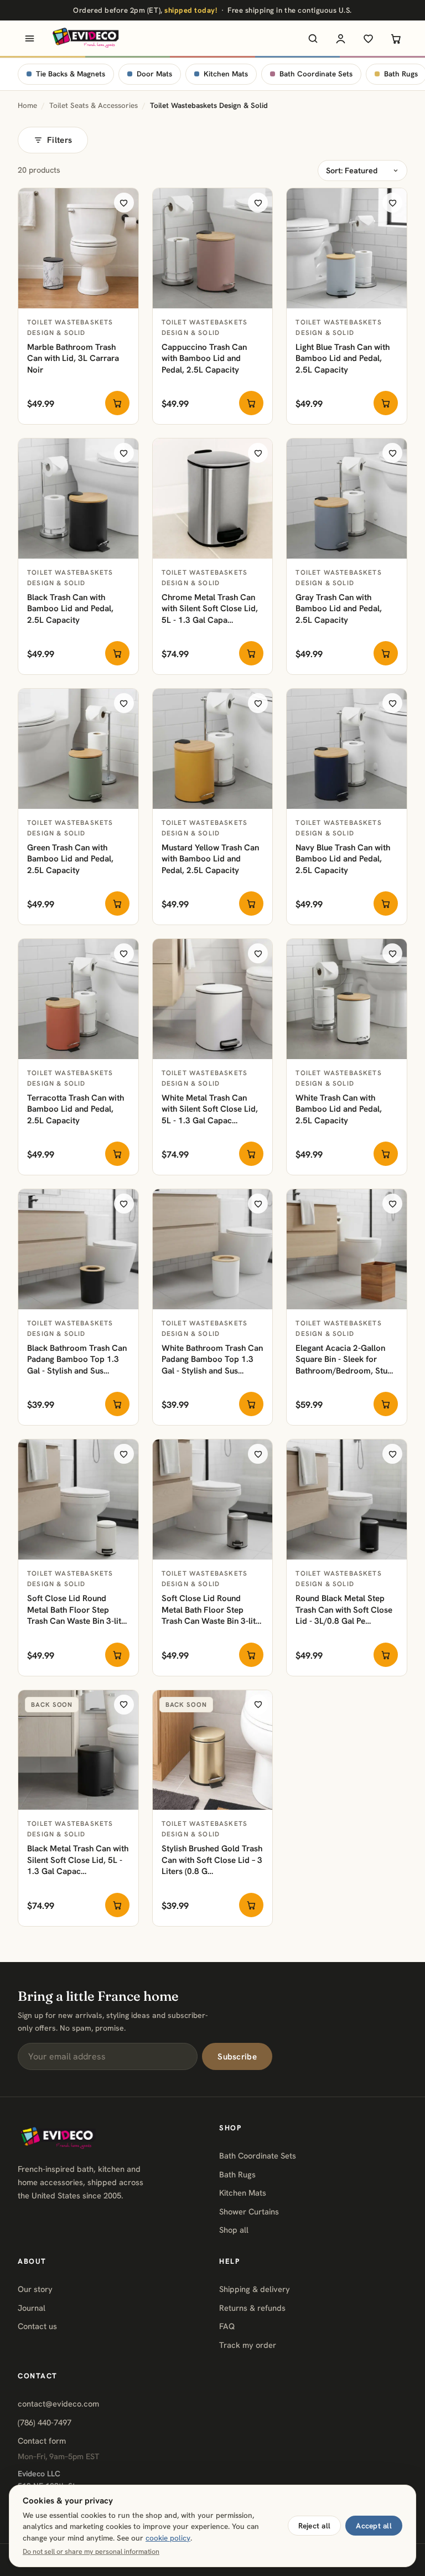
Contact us (37, 2326)
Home (27, 105)
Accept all (374, 2526)
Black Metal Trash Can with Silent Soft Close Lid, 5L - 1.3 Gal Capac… (78, 1860)
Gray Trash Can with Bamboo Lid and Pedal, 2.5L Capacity (339, 609)
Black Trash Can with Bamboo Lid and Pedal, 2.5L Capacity (70, 609)
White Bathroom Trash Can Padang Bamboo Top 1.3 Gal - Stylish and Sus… (212, 1359)
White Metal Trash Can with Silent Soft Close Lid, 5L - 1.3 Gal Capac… (210, 1109)
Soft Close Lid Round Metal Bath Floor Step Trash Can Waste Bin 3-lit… (77, 1610)
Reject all (315, 2526)
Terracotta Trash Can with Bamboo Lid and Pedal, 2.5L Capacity (76, 1109)
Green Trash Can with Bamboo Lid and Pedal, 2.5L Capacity (70, 859)
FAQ (227, 2326)
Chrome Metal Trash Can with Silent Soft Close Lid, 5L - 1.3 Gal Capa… (210, 609)
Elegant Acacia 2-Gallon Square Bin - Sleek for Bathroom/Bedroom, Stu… (344, 1359)
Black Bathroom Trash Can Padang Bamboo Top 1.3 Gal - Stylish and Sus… (77, 1359)
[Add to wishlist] (124, 203)
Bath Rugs (237, 2174)
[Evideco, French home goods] (85, 38)
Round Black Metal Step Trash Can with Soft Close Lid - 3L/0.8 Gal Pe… (344, 1610)
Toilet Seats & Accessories (94, 105)
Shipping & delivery (255, 2289)
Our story (35, 2289)
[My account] (340, 38)
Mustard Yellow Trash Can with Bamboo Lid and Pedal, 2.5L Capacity (210, 859)
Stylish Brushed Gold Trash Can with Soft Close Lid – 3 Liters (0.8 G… (212, 1860)
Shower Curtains (249, 2211)
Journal (32, 2308)
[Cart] (396, 38)
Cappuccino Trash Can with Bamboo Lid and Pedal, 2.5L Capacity (204, 358)
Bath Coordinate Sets (316, 74)
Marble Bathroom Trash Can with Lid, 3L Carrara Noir (73, 358)
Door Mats (154, 74)
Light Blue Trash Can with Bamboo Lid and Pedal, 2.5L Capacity (343, 358)
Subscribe (237, 2057)
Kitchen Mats (226, 74)
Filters (59, 140)
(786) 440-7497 (45, 2422)
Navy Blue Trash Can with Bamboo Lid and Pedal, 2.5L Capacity (343, 859)
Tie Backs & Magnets (71, 74)
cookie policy (168, 2538)
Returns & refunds (252, 2308)
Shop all (234, 2230)
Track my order (248, 2345)
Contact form (42, 2441)
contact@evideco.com (58, 2404)
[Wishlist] (368, 38)
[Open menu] (29, 38)
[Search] (313, 38)
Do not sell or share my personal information (91, 2552)
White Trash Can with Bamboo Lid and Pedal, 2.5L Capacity (339, 1109)
